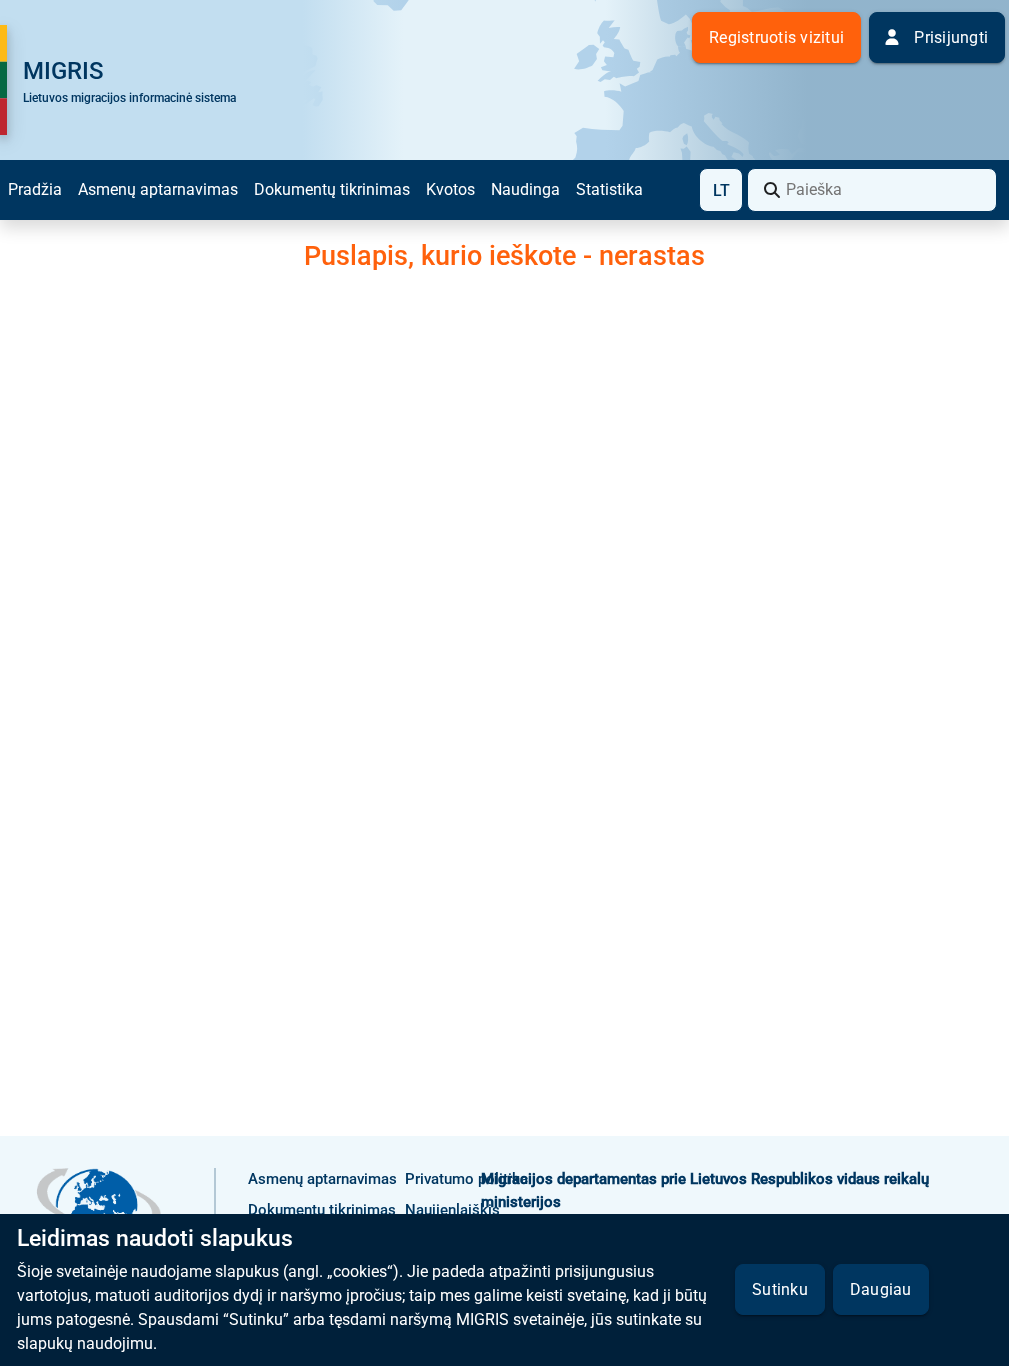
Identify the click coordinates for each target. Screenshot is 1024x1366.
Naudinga (525, 189)
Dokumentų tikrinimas (332, 189)
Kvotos (450, 189)
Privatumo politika (466, 1179)
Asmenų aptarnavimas (158, 189)
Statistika (609, 189)
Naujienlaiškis (452, 1210)
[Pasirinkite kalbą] (721, 190)
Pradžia (35, 189)
